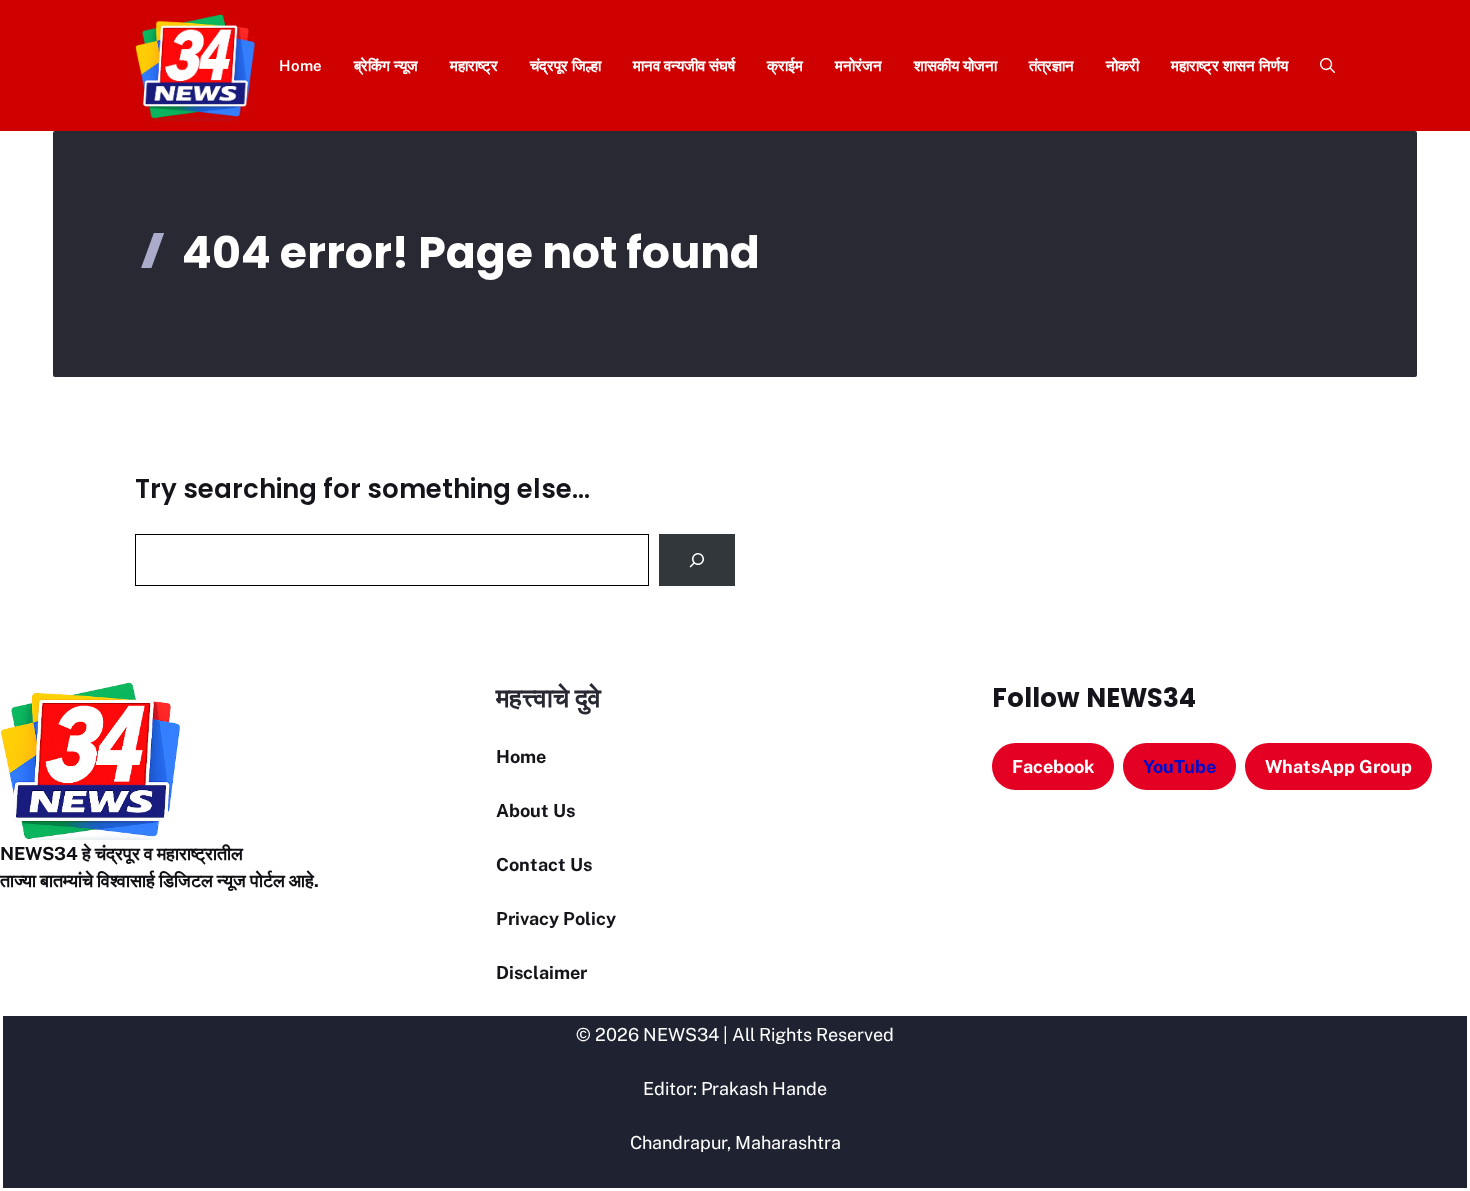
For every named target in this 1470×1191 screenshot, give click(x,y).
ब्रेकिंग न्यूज (386, 65)
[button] (1319, 65)
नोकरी (1122, 65)
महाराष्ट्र (474, 65)
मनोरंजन (858, 65)
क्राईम (785, 65)
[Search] (697, 560)
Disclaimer (541, 972)
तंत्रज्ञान (1051, 65)
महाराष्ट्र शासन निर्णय (1229, 65)
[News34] (195, 65)
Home (300, 65)
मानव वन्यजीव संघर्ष (684, 65)
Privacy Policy (556, 918)
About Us (535, 810)
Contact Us (544, 864)
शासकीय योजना (955, 65)
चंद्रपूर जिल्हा (565, 65)
